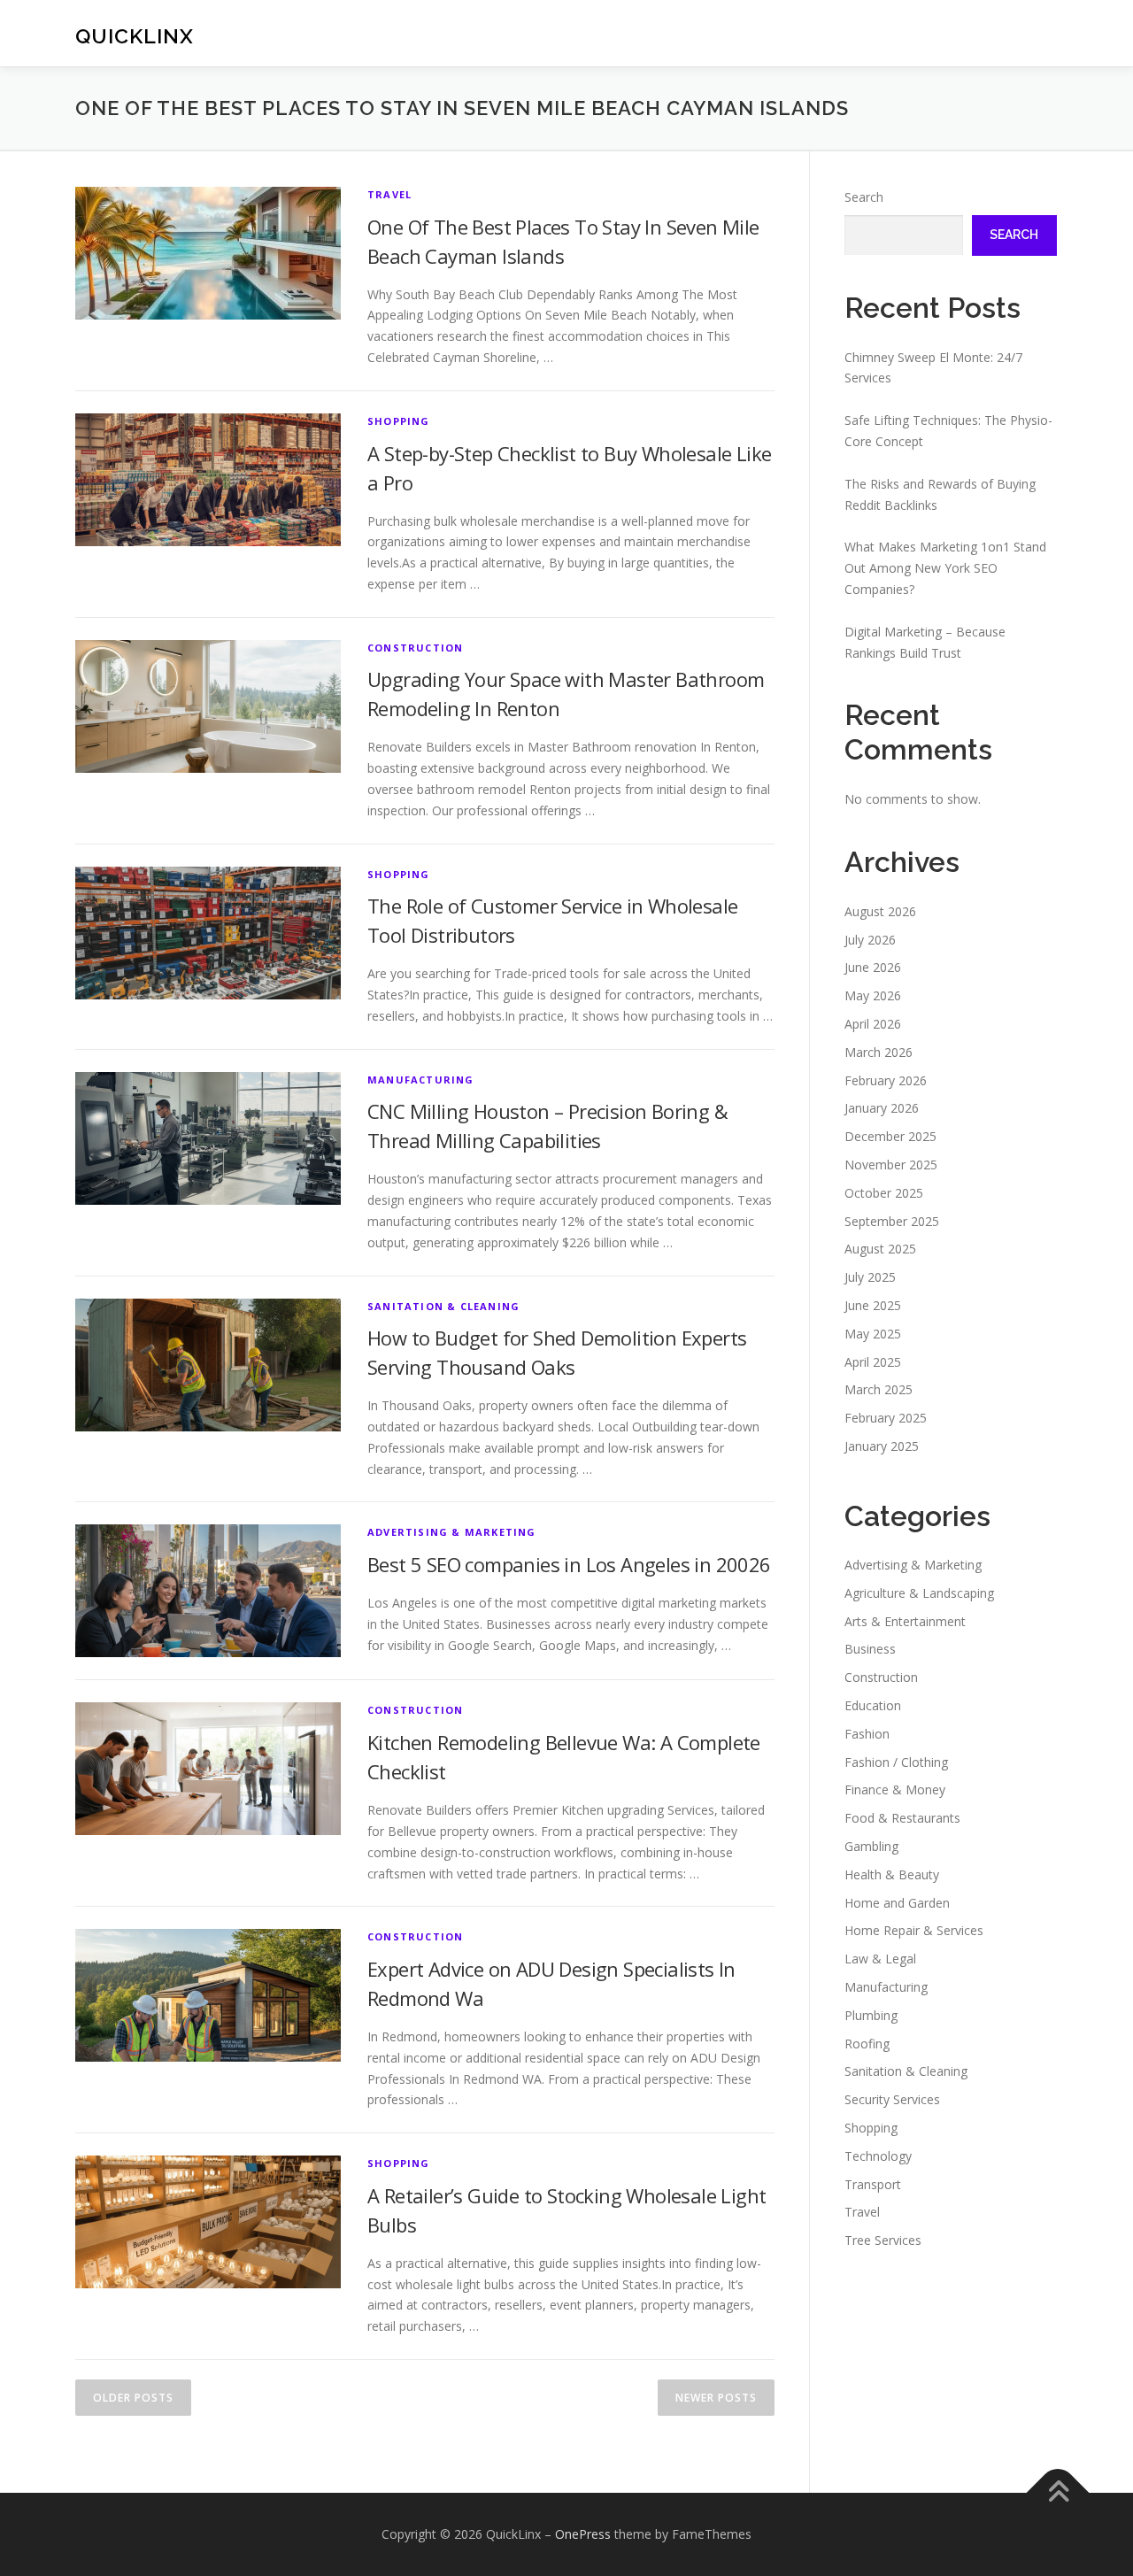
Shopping (399, 421)
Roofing (867, 2044)
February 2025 (886, 1418)
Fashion (867, 1734)
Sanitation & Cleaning (443, 1306)
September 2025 (892, 1221)
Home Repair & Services (914, 1930)
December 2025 (890, 1136)
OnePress (583, 2534)
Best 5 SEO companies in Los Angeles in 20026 (569, 1564)
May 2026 (873, 995)
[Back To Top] (1058, 2493)
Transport (873, 2184)
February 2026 (886, 1080)
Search (864, 197)
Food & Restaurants (902, 1818)
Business (870, 1649)
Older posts (133, 2398)
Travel (389, 194)
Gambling (871, 1846)
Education (873, 1705)
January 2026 (882, 1108)
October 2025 (884, 1193)
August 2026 (880, 911)
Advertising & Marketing (452, 1532)
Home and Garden (897, 1903)
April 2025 (873, 1362)
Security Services (892, 2099)
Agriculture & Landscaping (919, 1593)
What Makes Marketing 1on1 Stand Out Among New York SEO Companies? (945, 568)
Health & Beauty (892, 1874)
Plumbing (871, 2015)
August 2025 (880, 1249)
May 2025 (873, 1334)
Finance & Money (895, 1789)
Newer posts (716, 2398)
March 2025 (879, 1389)
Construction (415, 648)
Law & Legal (880, 1959)
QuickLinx (135, 36)
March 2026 (879, 1052)
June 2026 (873, 967)
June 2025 (873, 1305)
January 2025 (882, 1446)
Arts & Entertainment (905, 1621)
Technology (878, 2156)
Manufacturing (421, 1080)
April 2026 (873, 1024)
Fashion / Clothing (896, 1762)
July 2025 (870, 1277)
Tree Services (883, 2240)
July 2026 (870, 940)
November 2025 (891, 1165)
